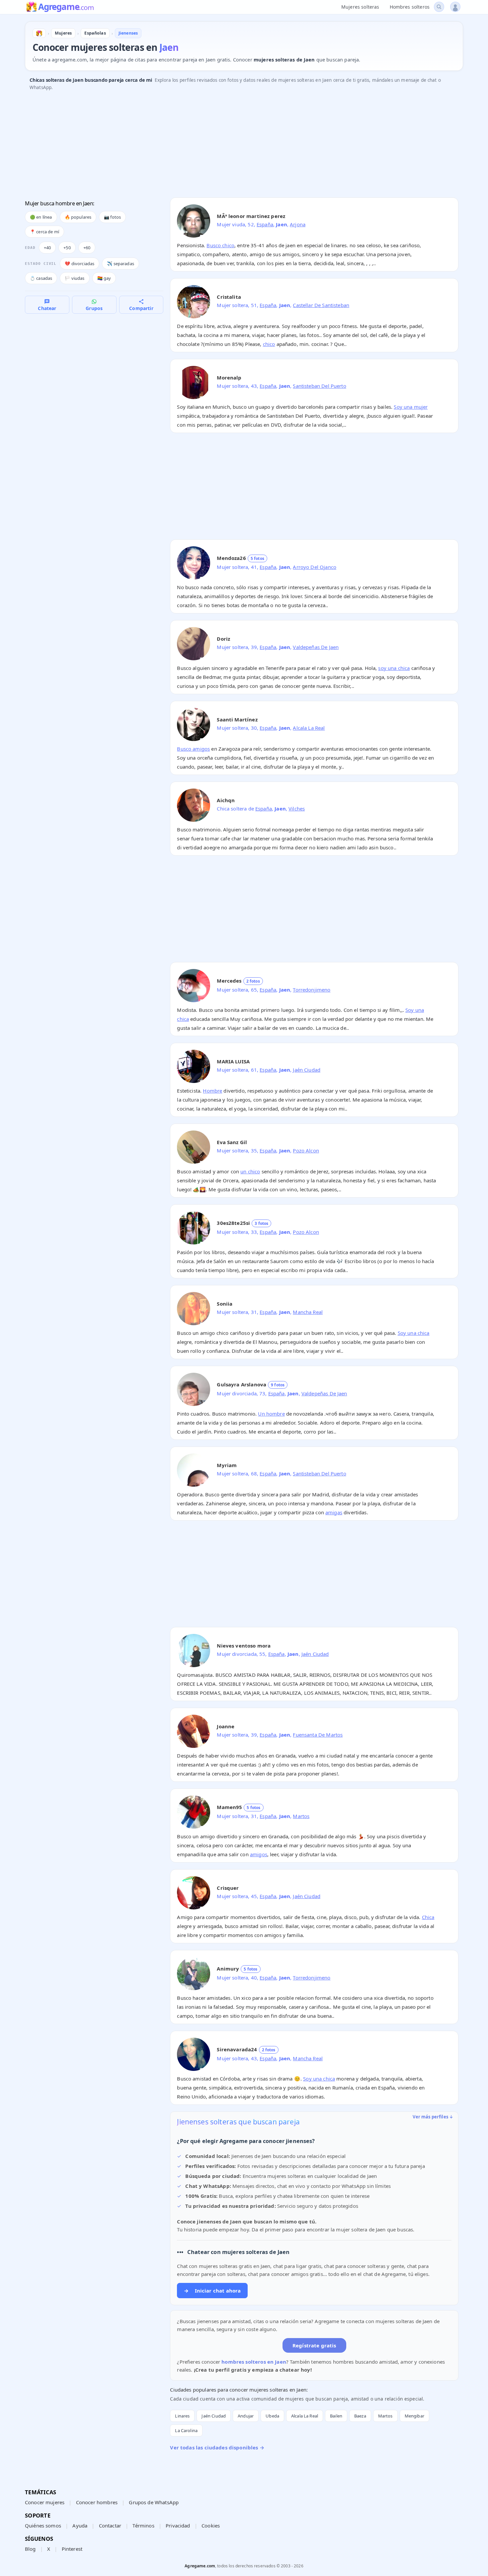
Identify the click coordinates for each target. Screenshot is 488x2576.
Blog (30, 2549)
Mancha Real (308, 1312)
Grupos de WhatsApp (154, 2502)
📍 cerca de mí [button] (44, 232)
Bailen (336, 2416)
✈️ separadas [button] (121, 264)
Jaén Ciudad (307, 1070)
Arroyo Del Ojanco (315, 567)
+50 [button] (67, 248)
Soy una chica (414, 1333)
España (265, 224)
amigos (259, 1854)
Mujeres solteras (360, 7)
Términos (143, 2525)
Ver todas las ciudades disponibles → (217, 2447)
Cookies (211, 2525)
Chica (428, 1917)
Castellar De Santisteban (321, 305)
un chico (250, 1171)
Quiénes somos (43, 2525)
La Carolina (186, 2430)
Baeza (360, 2416)
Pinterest (72, 2549)
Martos (301, 1816)
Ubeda (272, 2416)
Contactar (110, 2525)
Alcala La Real (309, 728)
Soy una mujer (411, 407)
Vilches (297, 808)
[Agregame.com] (39, 33)
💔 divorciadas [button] (80, 264)
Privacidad (178, 2525)
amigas (334, 1512)
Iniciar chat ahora (212, 2291)
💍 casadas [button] (41, 278)
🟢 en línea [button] (41, 217)
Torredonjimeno (312, 990)
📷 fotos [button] (112, 217)
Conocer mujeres (45, 2502)
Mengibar (414, 2416)
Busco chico (220, 245)
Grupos (94, 308)
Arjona (298, 224)
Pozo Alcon (306, 1150)
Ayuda (80, 2525)
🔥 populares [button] (78, 217)
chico (269, 344)
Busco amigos (193, 749)
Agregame (66, 7)
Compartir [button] (141, 308)
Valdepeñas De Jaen (316, 647)
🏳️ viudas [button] (75, 278)
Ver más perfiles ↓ (433, 2117)
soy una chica (394, 668)
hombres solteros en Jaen (254, 2362)
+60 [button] (87, 248)
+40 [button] (47, 248)
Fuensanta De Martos (318, 1735)
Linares (182, 2416)
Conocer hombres (97, 2502)
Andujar (246, 2416)
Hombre (212, 1091)
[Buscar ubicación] (439, 7)
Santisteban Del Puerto (319, 386)
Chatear (47, 308)
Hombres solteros (410, 7)
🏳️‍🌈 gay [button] (104, 278)
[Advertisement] (224, 146)
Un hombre (271, 1414)
